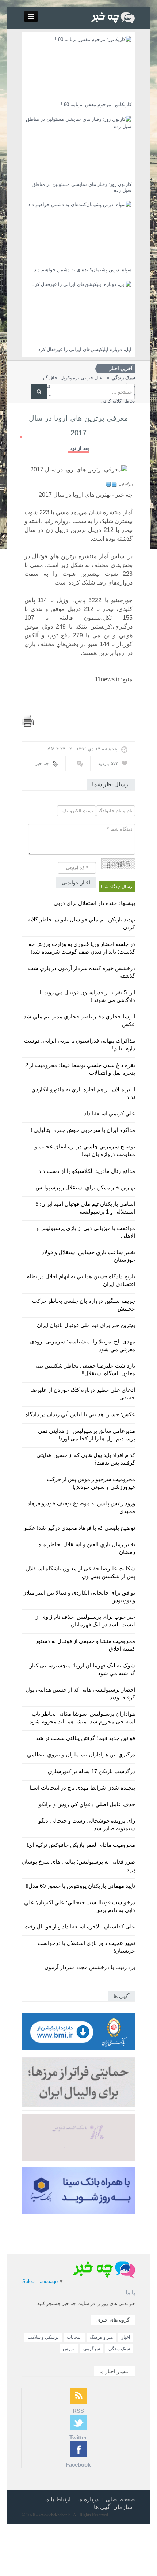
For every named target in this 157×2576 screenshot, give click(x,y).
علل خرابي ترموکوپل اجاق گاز (89, 378)
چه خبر (42, 763)
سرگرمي (92, 2349)
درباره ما (88, 2499)
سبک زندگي (119, 2349)
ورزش (69, 2349)
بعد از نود (80, 448)
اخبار (126, 2337)
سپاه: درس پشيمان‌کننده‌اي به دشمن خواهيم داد (83, 270)
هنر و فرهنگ (101, 2337)
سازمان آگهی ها (113, 2507)
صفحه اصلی (120, 2499)
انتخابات (74, 2337)
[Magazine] (113, 17)
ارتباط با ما (57, 2499)
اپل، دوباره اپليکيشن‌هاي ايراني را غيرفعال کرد (85, 349)
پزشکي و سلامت (43, 2337)
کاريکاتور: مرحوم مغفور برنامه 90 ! (96, 105)
